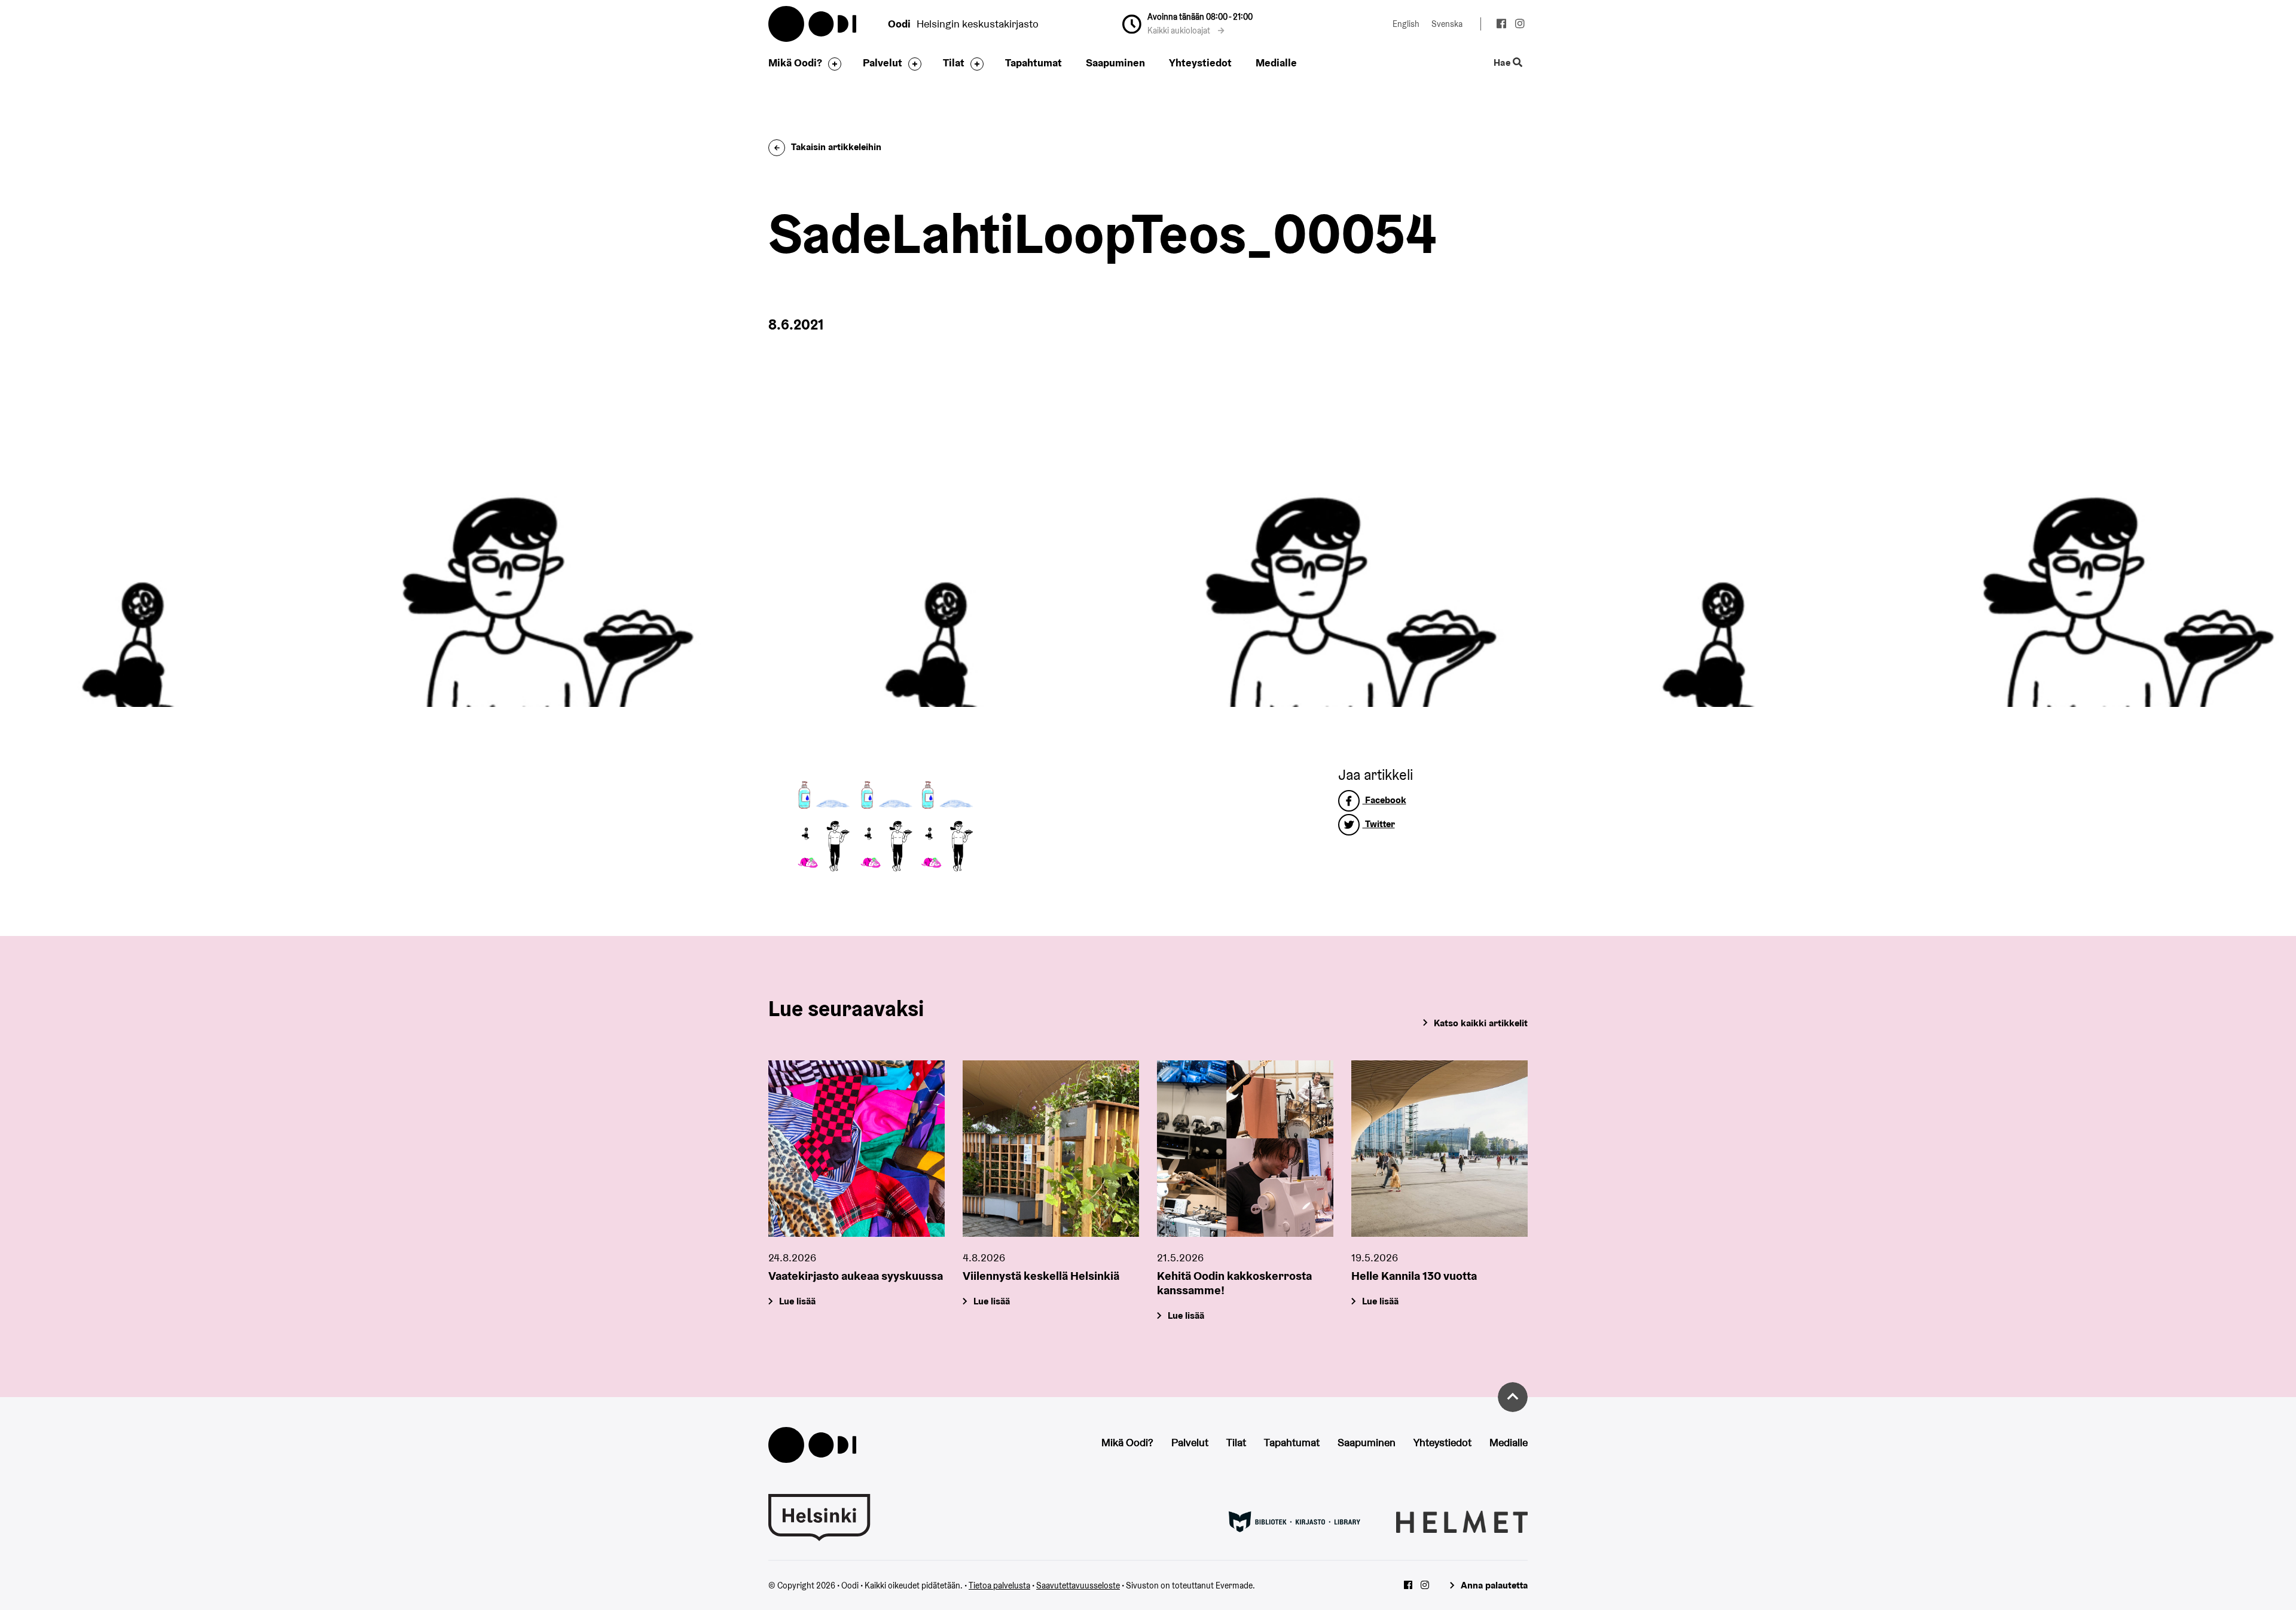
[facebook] (1501, 25)
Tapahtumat (1033, 62)
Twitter (1379, 824)
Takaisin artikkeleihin (836, 147)
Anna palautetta (1494, 1585)
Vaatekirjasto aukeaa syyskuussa (856, 1276)
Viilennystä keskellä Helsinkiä (1041, 1276)
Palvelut (883, 62)
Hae (1503, 63)
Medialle (1276, 62)
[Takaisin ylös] (1513, 1397)
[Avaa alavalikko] (832, 64)
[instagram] (1520, 25)
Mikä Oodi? (795, 62)
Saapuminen (1115, 62)
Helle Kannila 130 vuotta (1414, 1276)
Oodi (813, 24)
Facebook (1384, 800)
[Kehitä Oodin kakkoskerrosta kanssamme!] (1245, 1149)
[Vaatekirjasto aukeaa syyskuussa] (857, 1149)
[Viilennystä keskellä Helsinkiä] (1051, 1149)
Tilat (954, 62)
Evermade (1234, 1585)
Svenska (1447, 24)
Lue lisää (797, 1301)
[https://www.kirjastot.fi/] (1294, 1521)
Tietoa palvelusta (999, 1585)
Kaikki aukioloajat (1180, 31)
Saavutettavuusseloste (1078, 1585)
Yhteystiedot (1200, 62)
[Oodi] (812, 1444)
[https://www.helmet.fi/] (1462, 1521)
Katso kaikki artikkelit (1481, 1023)
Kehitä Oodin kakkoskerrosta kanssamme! (1234, 1283)
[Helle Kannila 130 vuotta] (1439, 1149)
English (1406, 24)
